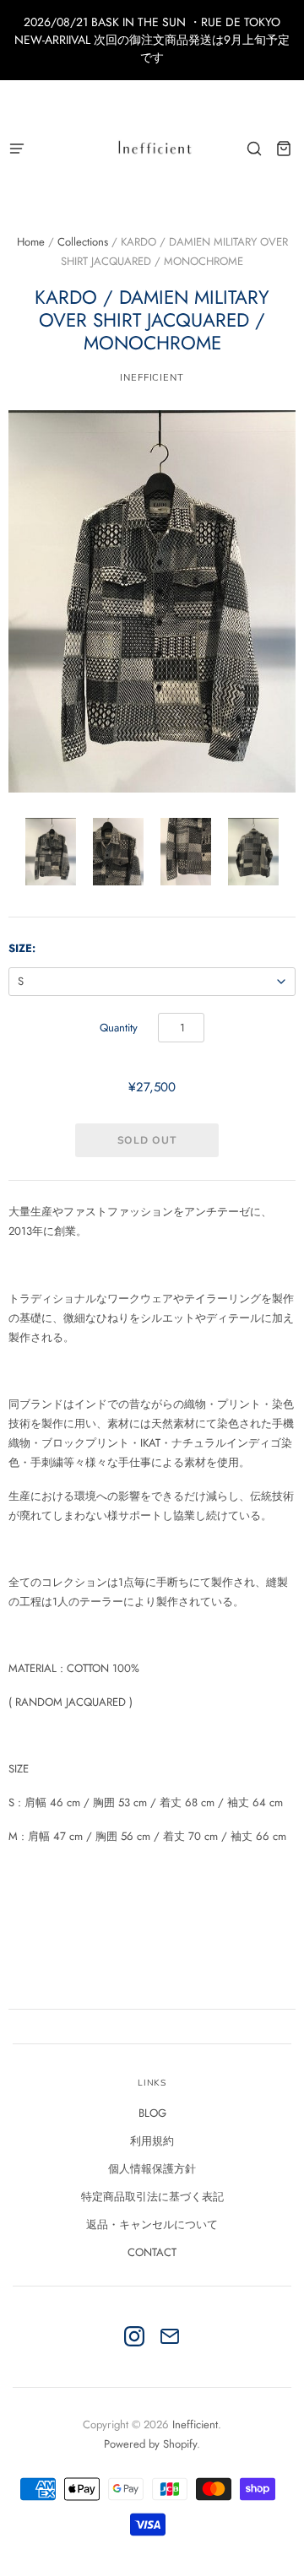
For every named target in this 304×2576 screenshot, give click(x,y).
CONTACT (152, 2252)
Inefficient (195, 2424)
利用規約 (152, 2141)
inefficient (152, 377)
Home (31, 242)
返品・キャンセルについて (152, 2224)
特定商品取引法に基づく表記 (152, 2197)
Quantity (119, 1028)
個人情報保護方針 (152, 2169)
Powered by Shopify (150, 2444)
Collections (83, 242)
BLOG (152, 2113)
